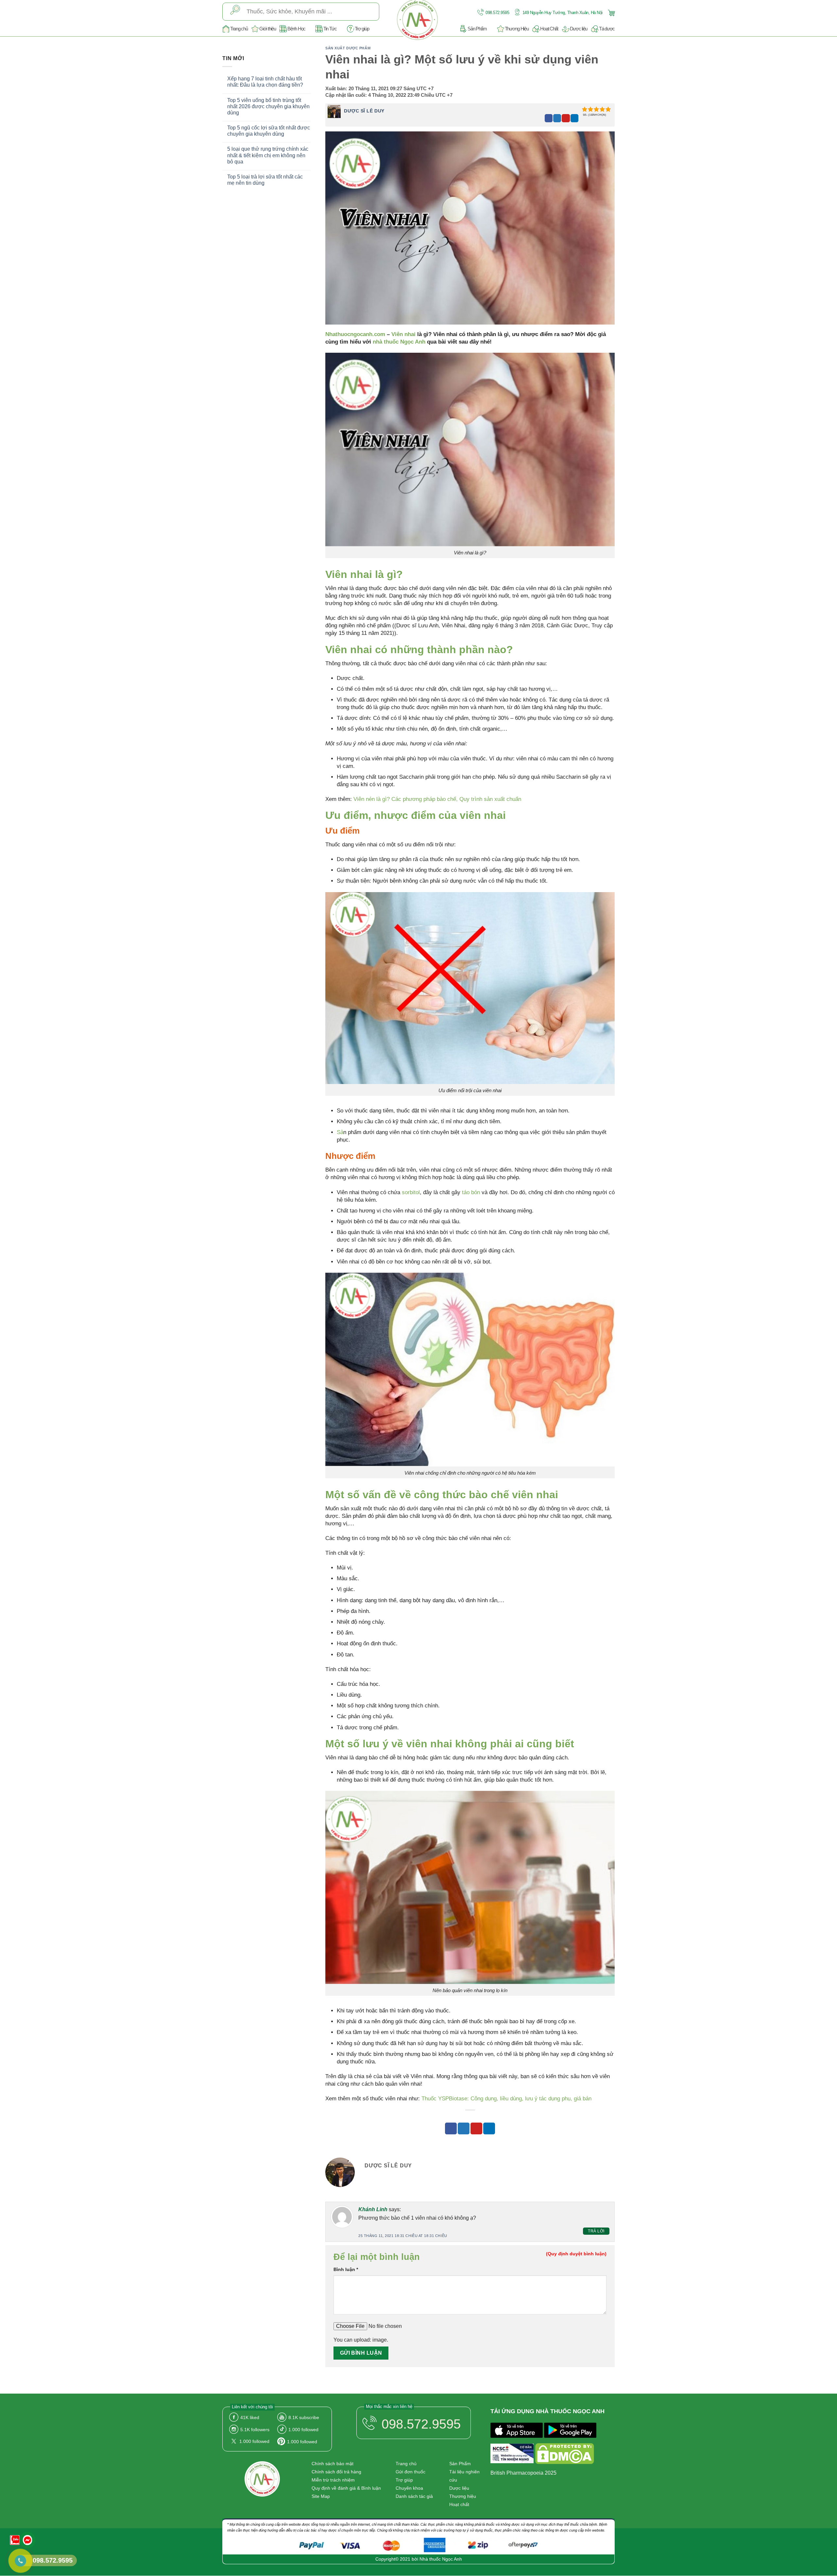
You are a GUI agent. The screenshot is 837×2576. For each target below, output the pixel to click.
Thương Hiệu (517, 29)
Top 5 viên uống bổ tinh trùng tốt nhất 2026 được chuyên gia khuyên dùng (268, 106)
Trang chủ (239, 29)
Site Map (321, 2496)
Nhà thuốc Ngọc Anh (441, 2559)
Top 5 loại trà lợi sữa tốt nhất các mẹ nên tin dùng (265, 180)
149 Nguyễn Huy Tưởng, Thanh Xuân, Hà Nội (562, 13)
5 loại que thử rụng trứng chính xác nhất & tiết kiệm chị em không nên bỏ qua (268, 155)
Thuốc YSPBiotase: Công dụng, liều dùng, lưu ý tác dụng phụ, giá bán (506, 2099)
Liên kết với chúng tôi (252, 2407)
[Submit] (235, 11)
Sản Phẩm (477, 29)
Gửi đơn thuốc (410, 2472)
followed (303, 2430)
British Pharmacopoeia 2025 (523, 2473)
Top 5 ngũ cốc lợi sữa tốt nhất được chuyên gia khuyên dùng (269, 131)
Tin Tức (330, 29)
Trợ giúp (362, 29)
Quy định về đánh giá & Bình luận (346, 2488)
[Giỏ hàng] (610, 12)
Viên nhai (403, 334)
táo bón (471, 1192)
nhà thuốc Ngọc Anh (399, 342)
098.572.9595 (497, 13)
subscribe (304, 2417)
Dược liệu (579, 29)
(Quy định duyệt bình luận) (576, 2254)
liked (250, 2417)
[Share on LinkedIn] (574, 118)
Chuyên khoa (409, 2488)
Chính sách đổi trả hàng (336, 2472)
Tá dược (607, 29)
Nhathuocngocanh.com (355, 334)
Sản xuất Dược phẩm (348, 48)
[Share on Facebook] (549, 118)
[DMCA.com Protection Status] (565, 2455)
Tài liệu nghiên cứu (464, 2476)
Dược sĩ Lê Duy (364, 111)
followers (255, 2430)
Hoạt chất (459, 2504)
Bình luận (346, 2269)
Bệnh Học (296, 29)
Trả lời (596, 2231)
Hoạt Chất (549, 29)
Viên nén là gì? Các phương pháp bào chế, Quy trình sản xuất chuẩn (437, 799)
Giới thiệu (267, 29)
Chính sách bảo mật (333, 2464)
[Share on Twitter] (557, 118)
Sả (340, 1132)
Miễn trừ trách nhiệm (333, 2480)
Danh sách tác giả (414, 2496)
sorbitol (411, 1192)
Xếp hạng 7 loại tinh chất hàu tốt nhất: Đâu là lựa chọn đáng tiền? (265, 82)
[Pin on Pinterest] (566, 118)
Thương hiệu (463, 2496)
